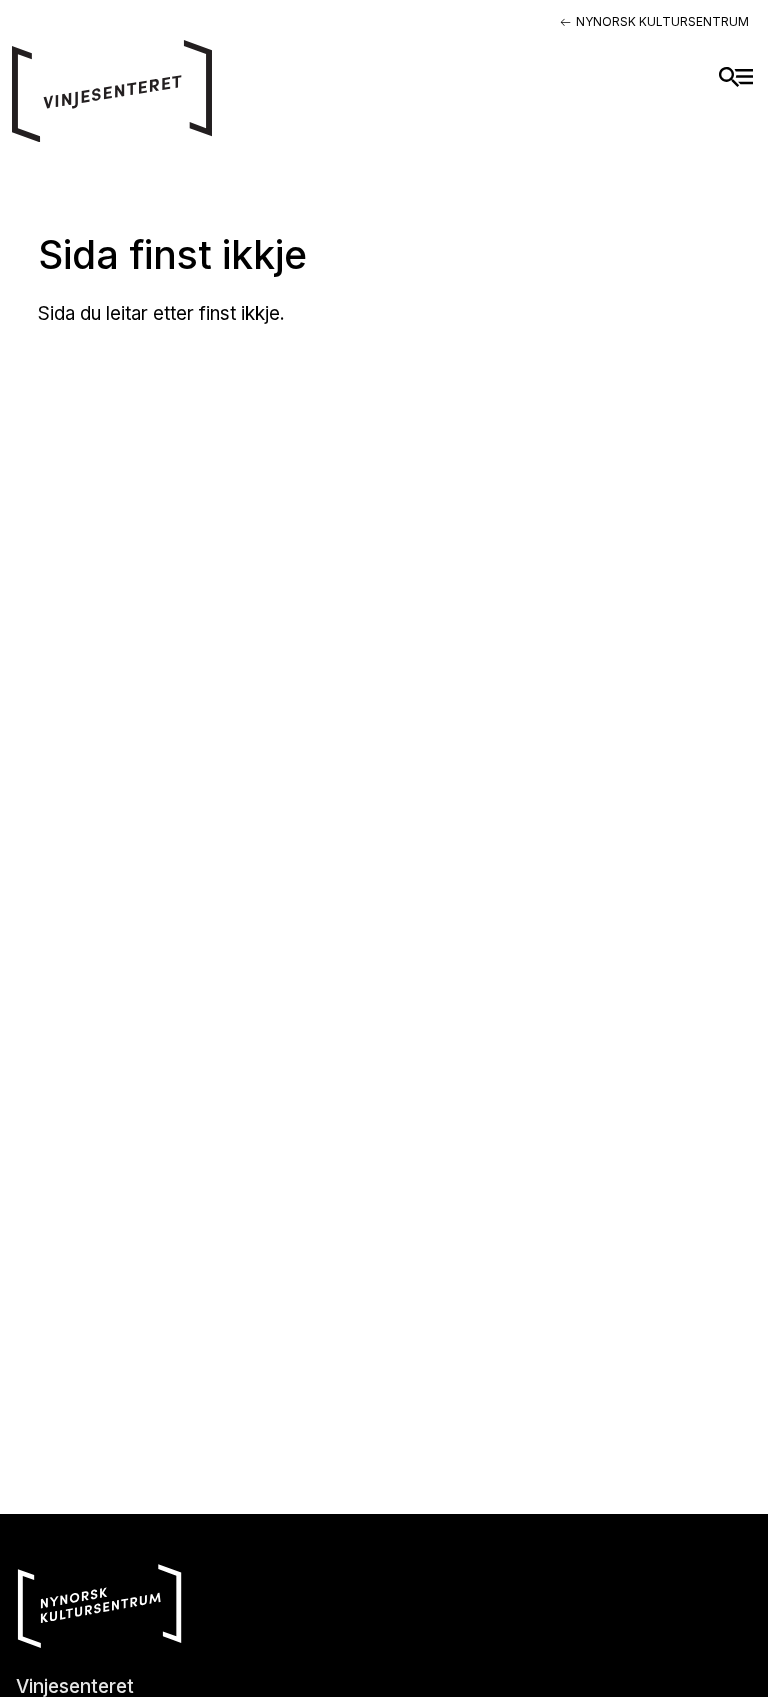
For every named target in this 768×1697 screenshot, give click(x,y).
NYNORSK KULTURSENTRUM (662, 21)
